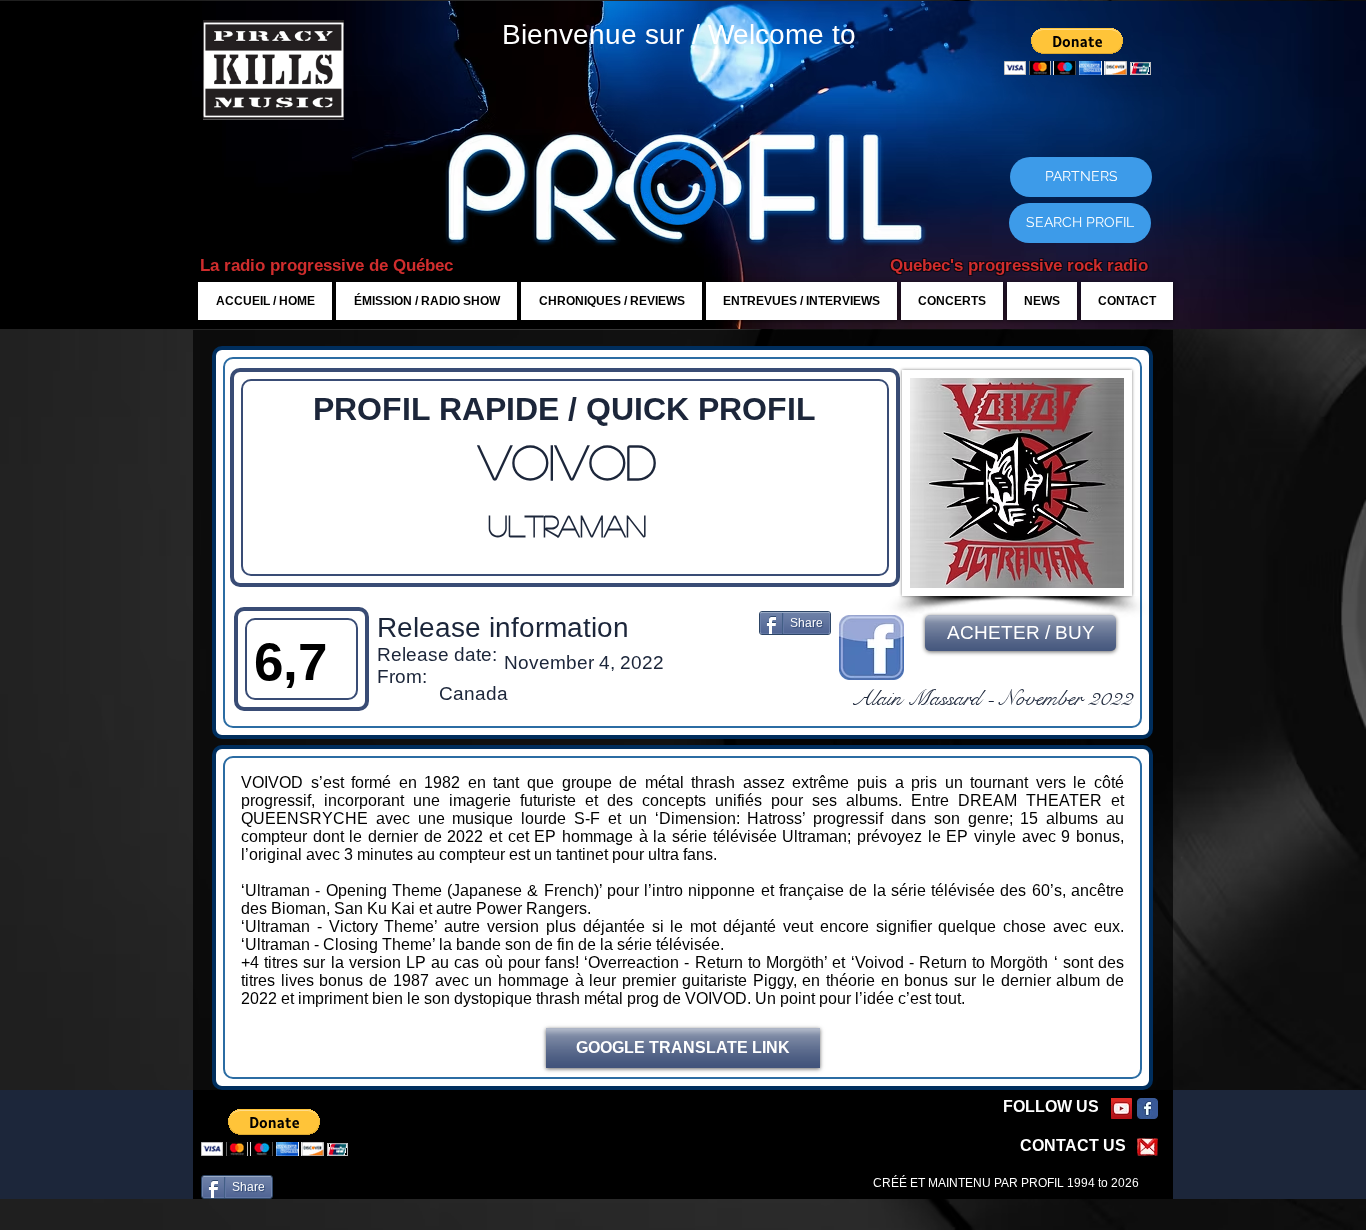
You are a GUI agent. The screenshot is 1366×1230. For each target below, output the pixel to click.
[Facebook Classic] (1147, 1108)
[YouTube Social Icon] (1121, 1108)
